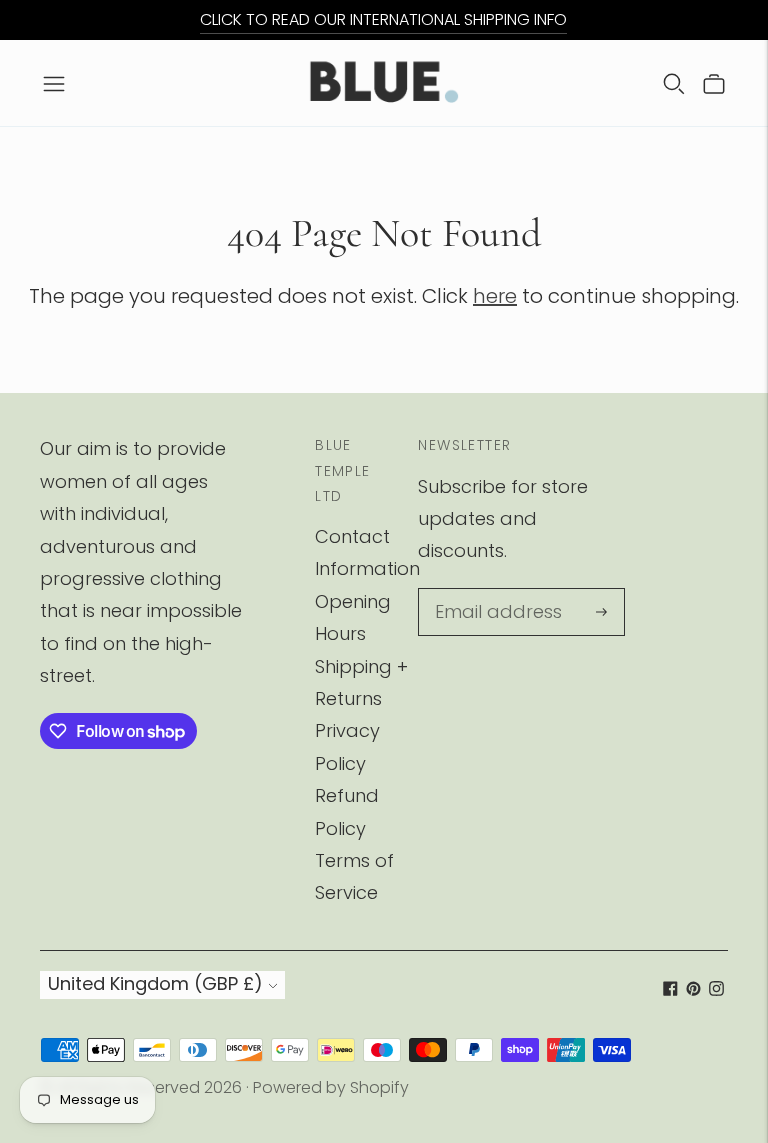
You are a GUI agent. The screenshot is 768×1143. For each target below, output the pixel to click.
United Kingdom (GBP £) (155, 983)
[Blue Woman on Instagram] (716, 989)
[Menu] (54, 83)
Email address (492, 591)
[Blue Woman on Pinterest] (693, 989)
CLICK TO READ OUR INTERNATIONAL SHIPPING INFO (383, 19)
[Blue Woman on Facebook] (670, 989)
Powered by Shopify (331, 1087)
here (495, 296)
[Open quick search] (674, 83)
